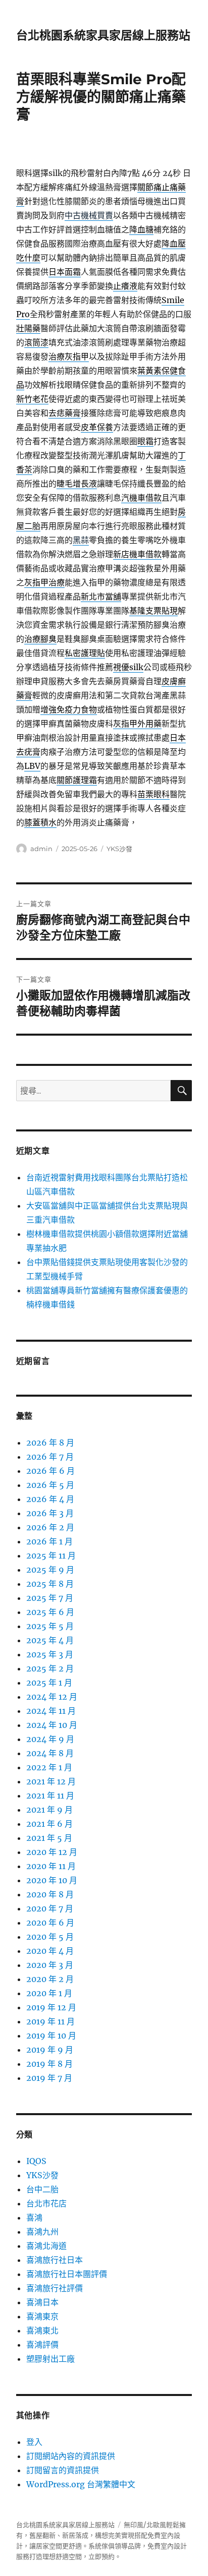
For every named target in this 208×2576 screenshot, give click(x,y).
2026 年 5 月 (50, 1485)
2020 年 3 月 (50, 1965)
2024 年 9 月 (50, 1739)
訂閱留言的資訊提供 (63, 2470)
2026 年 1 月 (49, 1541)
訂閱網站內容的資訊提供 (71, 2456)
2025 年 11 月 (51, 1555)
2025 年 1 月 (49, 1683)
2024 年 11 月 (51, 1711)
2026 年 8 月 (50, 1443)
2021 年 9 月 (49, 1810)
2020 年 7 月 (50, 1908)
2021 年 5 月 (49, 1838)
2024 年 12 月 (52, 1697)
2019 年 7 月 (49, 2078)
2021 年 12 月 (51, 1781)
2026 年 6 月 (50, 1471)
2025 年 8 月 (50, 1584)
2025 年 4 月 (50, 1640)
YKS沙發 (119, 849)
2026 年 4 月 (50, 1499)
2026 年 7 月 (50, 1457)
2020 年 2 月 (50, 1979)
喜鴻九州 (42, 2232)
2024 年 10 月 (52, 1725)
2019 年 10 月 (51, 2035)
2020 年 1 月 (49, 1993)
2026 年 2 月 (50, 1527)
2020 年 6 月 (50, 1923)
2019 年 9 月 (50, 2050)
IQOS (36, 2161)
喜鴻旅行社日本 (55, 2260)
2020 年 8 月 (50, 1894)
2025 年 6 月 (50, 1612)
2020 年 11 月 (51, 1866)
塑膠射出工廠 (50, 2359)
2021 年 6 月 (49, 1824)
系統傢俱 (101, 2546)
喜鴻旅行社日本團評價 (67, 2274)
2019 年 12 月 (51, 2007)
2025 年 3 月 (50, 1654)
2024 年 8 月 (50, 1753)
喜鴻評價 (42, 2345)
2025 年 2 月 (50, 1668)
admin (41, 849)
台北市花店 (46, 2203)
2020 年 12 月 (52, 1852)
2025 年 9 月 (50, 1570)
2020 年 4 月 (50, 1951)
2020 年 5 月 (50, 1937)
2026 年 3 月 (50, 1513)
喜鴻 (34, 2218)
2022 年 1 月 (49, 1767)
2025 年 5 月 (50, 1626)
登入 (34, 2442)
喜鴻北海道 (46, 2246)
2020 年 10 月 (52, 1880)
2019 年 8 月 (49, 2064)
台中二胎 (42, 2189)
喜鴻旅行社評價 (55, 2288)
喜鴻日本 (42, 2302)
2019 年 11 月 (50, 2021)
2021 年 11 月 (50, 1795)
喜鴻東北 (42, 2330)
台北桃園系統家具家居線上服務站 (103, 35)
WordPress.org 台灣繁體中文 (81, 2484)
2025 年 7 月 (50, 1598)
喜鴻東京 (42, 2316)
